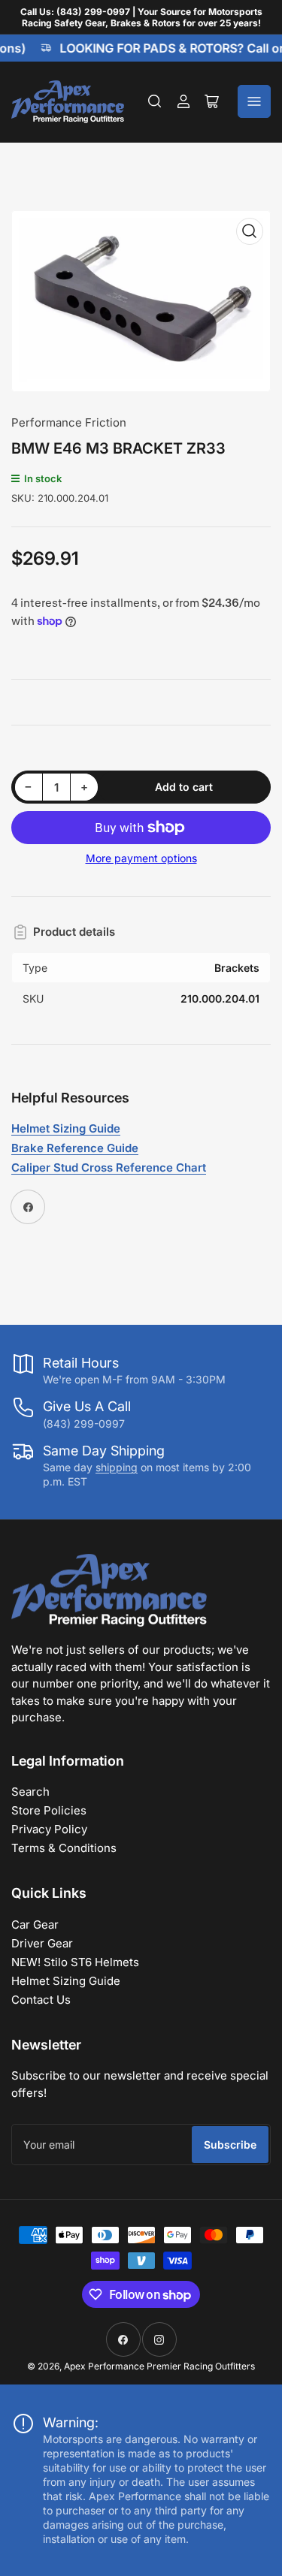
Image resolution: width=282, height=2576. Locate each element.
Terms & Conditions (64, 1848)
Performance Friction (69, 422)
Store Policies (49, 1810)
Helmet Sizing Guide (66, 1981)
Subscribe (230, 2145)
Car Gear (35, 1924)
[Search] (155, 101)
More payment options (141, 858)
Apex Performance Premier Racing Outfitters (159, 2366)
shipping (117, 1467)
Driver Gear (42, 1943)
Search (30, 1792)
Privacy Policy (49, 1829)
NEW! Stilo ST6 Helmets (75, 1962)
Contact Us (41, 2000)
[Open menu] (254, 101)
